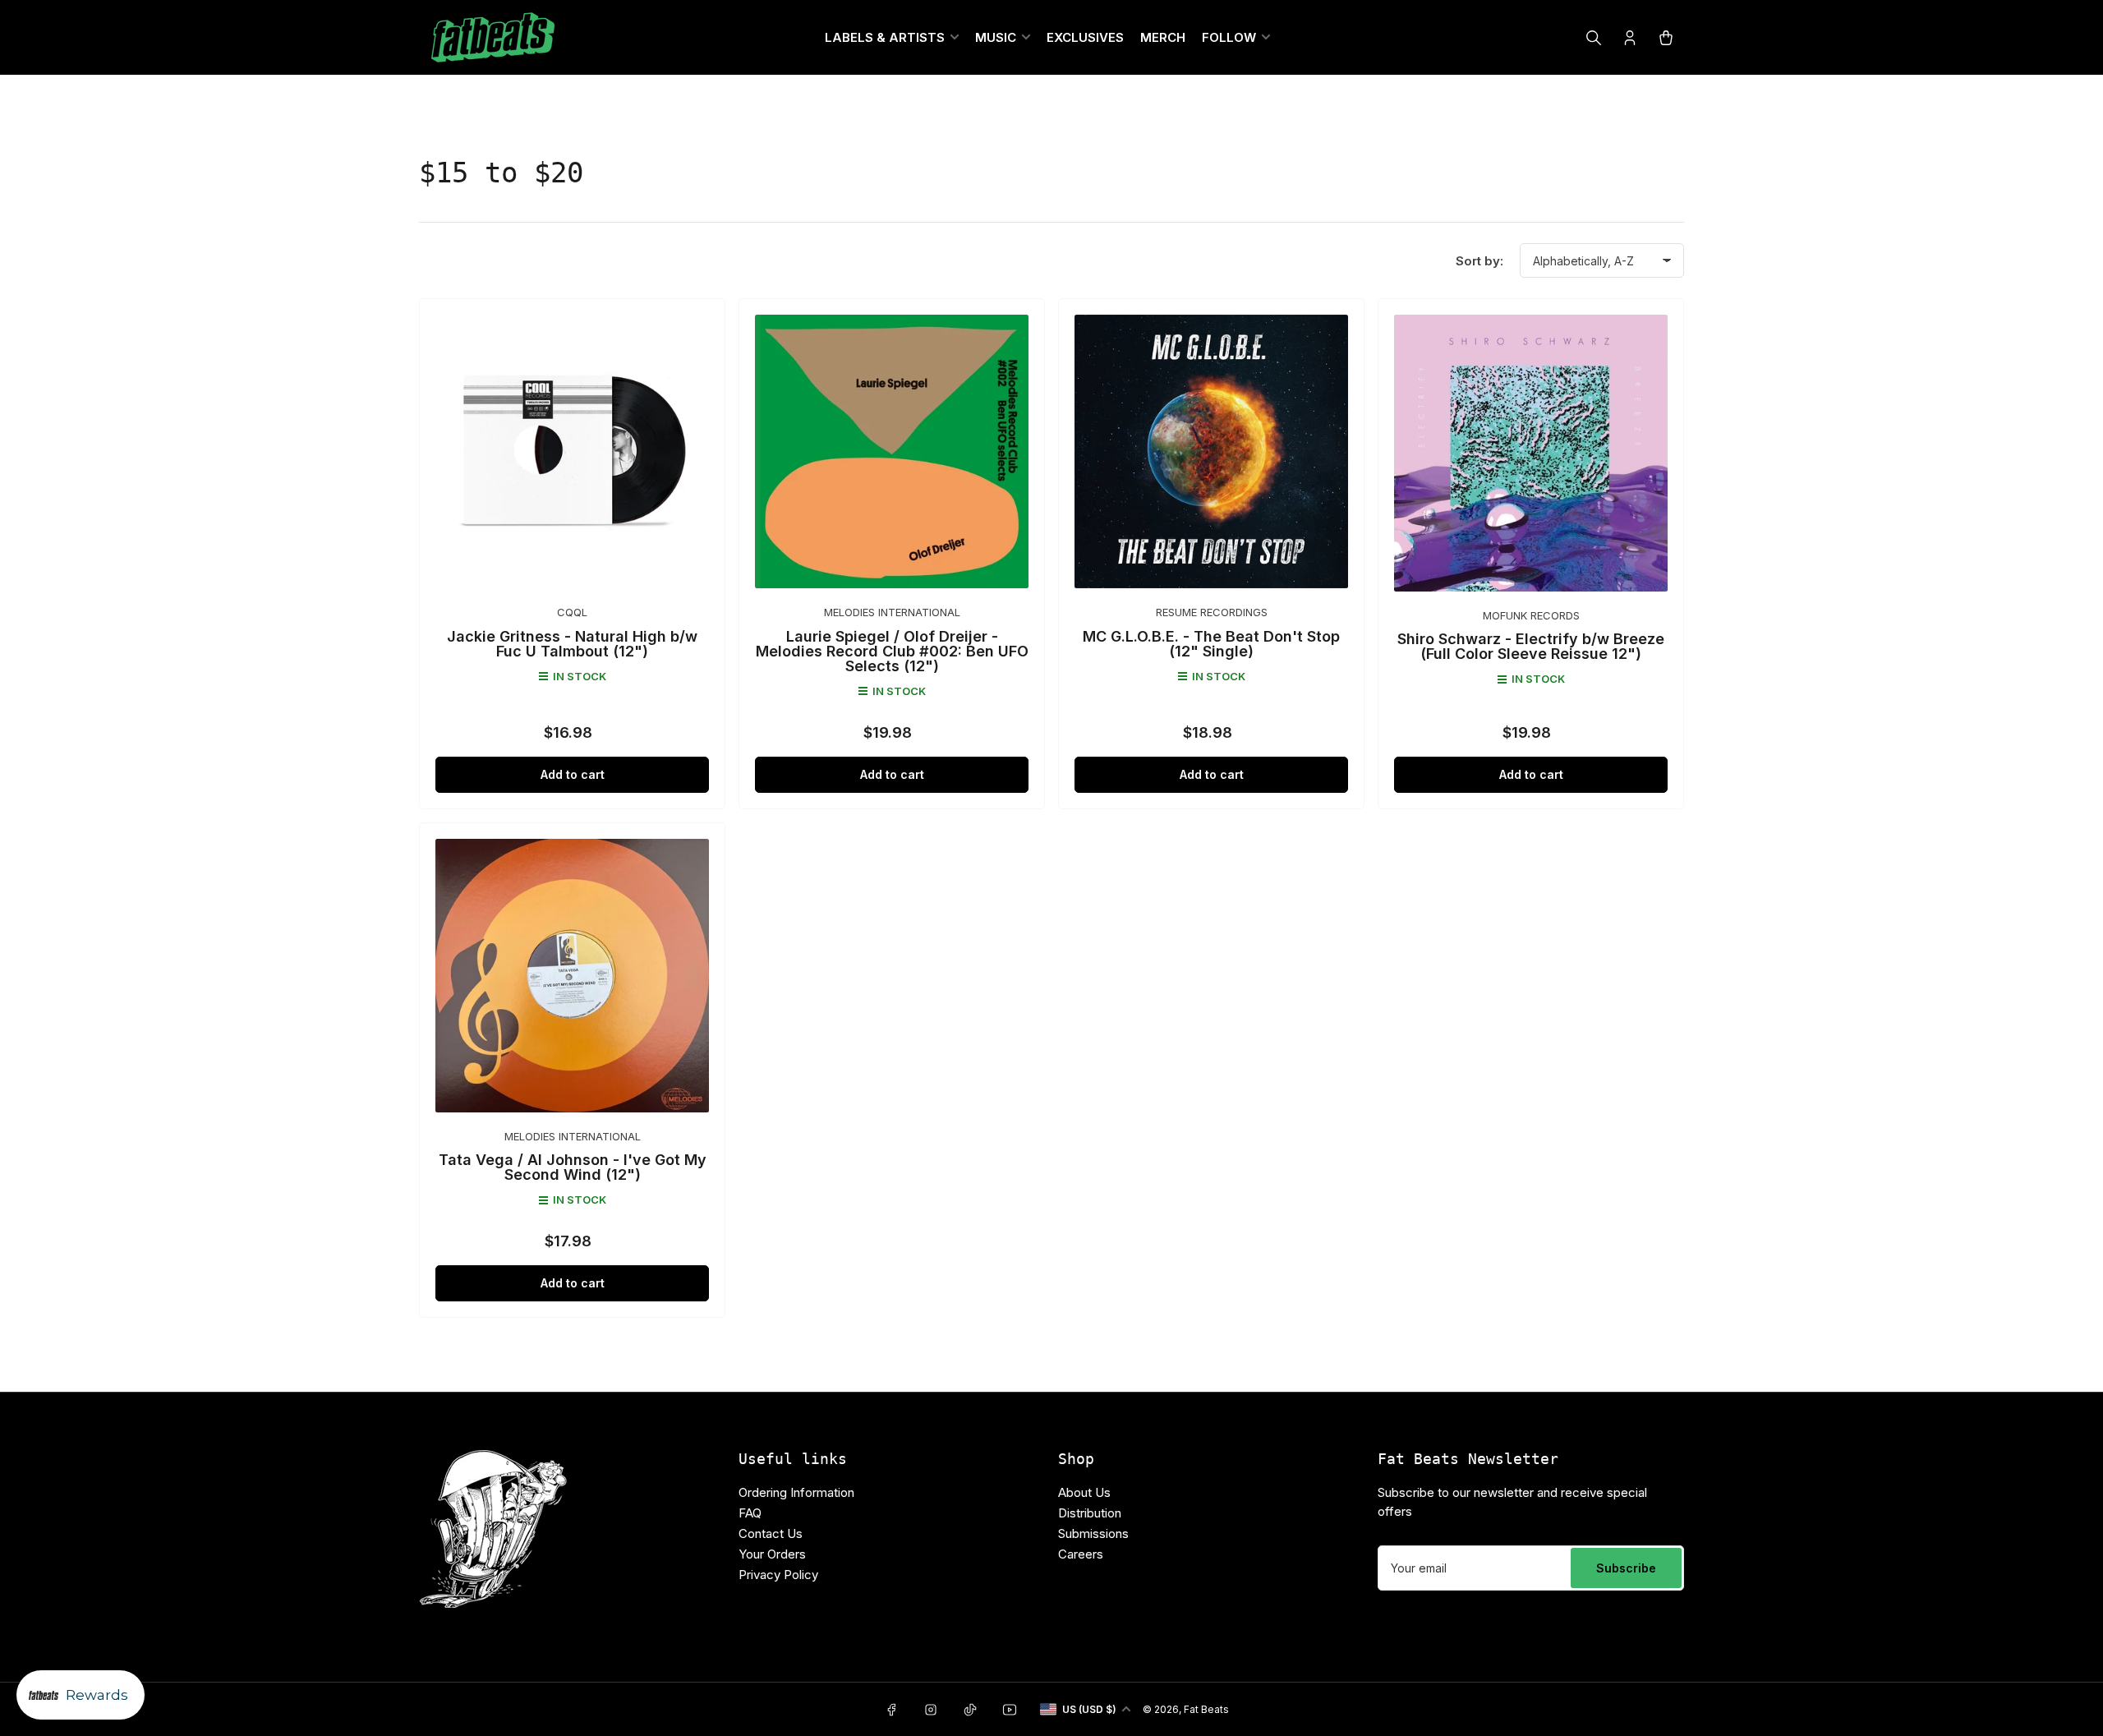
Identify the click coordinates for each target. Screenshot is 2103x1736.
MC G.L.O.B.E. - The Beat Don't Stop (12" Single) (1211, 644)
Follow (1229, 37)
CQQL (572, 612)
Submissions (1093, 1533)
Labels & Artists (885, 37)
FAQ (750, 1513)
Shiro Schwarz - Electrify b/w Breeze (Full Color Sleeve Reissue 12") (1531, 646)
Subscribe (1626, 1568)
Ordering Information (796, 1492)
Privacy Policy (778, 1575)
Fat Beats (1206, 1709)
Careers (1081, 1554)
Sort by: (1479, 261)
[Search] (1594, 38)
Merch (1163, 37)
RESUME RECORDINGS (1212, 612)
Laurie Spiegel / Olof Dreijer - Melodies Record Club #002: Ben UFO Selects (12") (892, 651)
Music (996, 37)
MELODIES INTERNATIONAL (892, 612)
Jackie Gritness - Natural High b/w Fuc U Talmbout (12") (572, 644)
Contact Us (771, 1533)
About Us (1084, 1492)
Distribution (1090, 1513)
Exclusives (1085, 37)
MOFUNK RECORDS (1531, 615)
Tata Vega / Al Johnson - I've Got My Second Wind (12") (573, 1167)
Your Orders (772, 1554)
